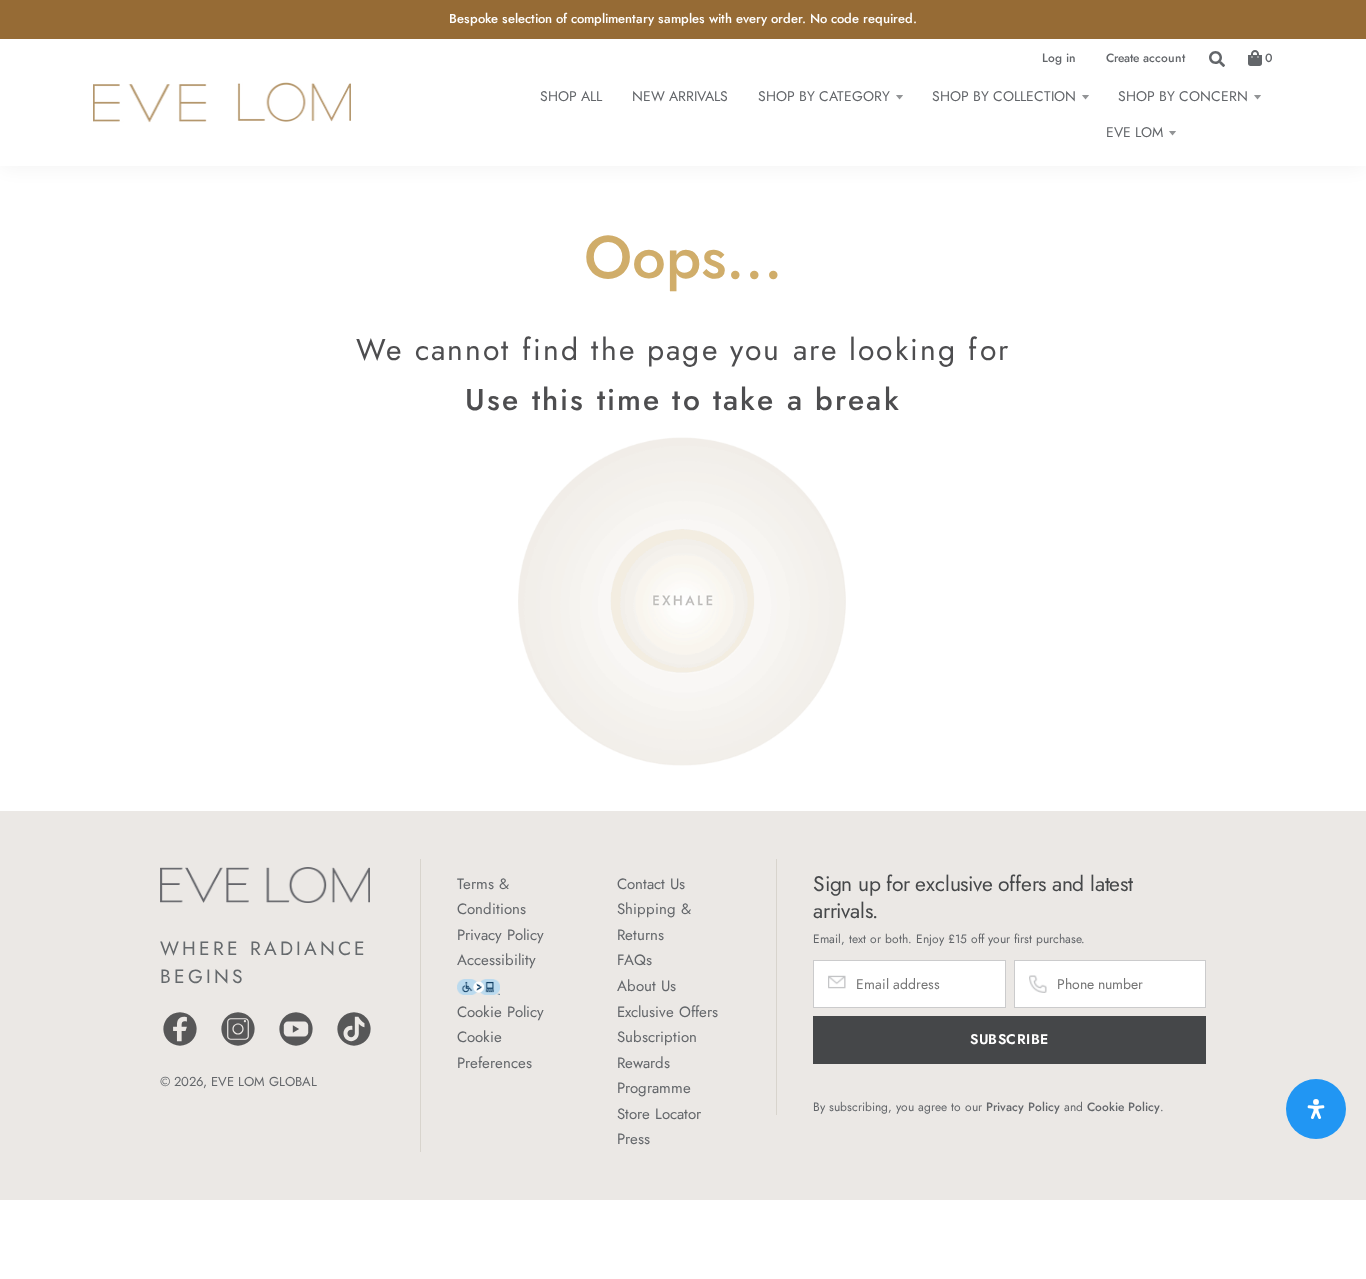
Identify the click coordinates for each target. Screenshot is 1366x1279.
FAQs (634, 960)
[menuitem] (830, 96)
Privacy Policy (500, 935)
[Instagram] (238, 1043)
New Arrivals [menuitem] (680, 96)
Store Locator (659, 1114)
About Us (646, 986)
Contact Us (651, 884)
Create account (1145, 58)
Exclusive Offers (667, 1012)
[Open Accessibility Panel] (1316, 1109)
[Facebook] (180, 1043)
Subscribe (1009, 1039)
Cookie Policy (500, 1012)
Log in (1059, 58)
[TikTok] (354, 1043)
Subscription (657, 1037)
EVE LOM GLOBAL (264, 1081)
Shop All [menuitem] (571, 96)
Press (633, 1139)
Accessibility (496, 960)
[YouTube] (296, 1043)
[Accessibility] (478, 985)
